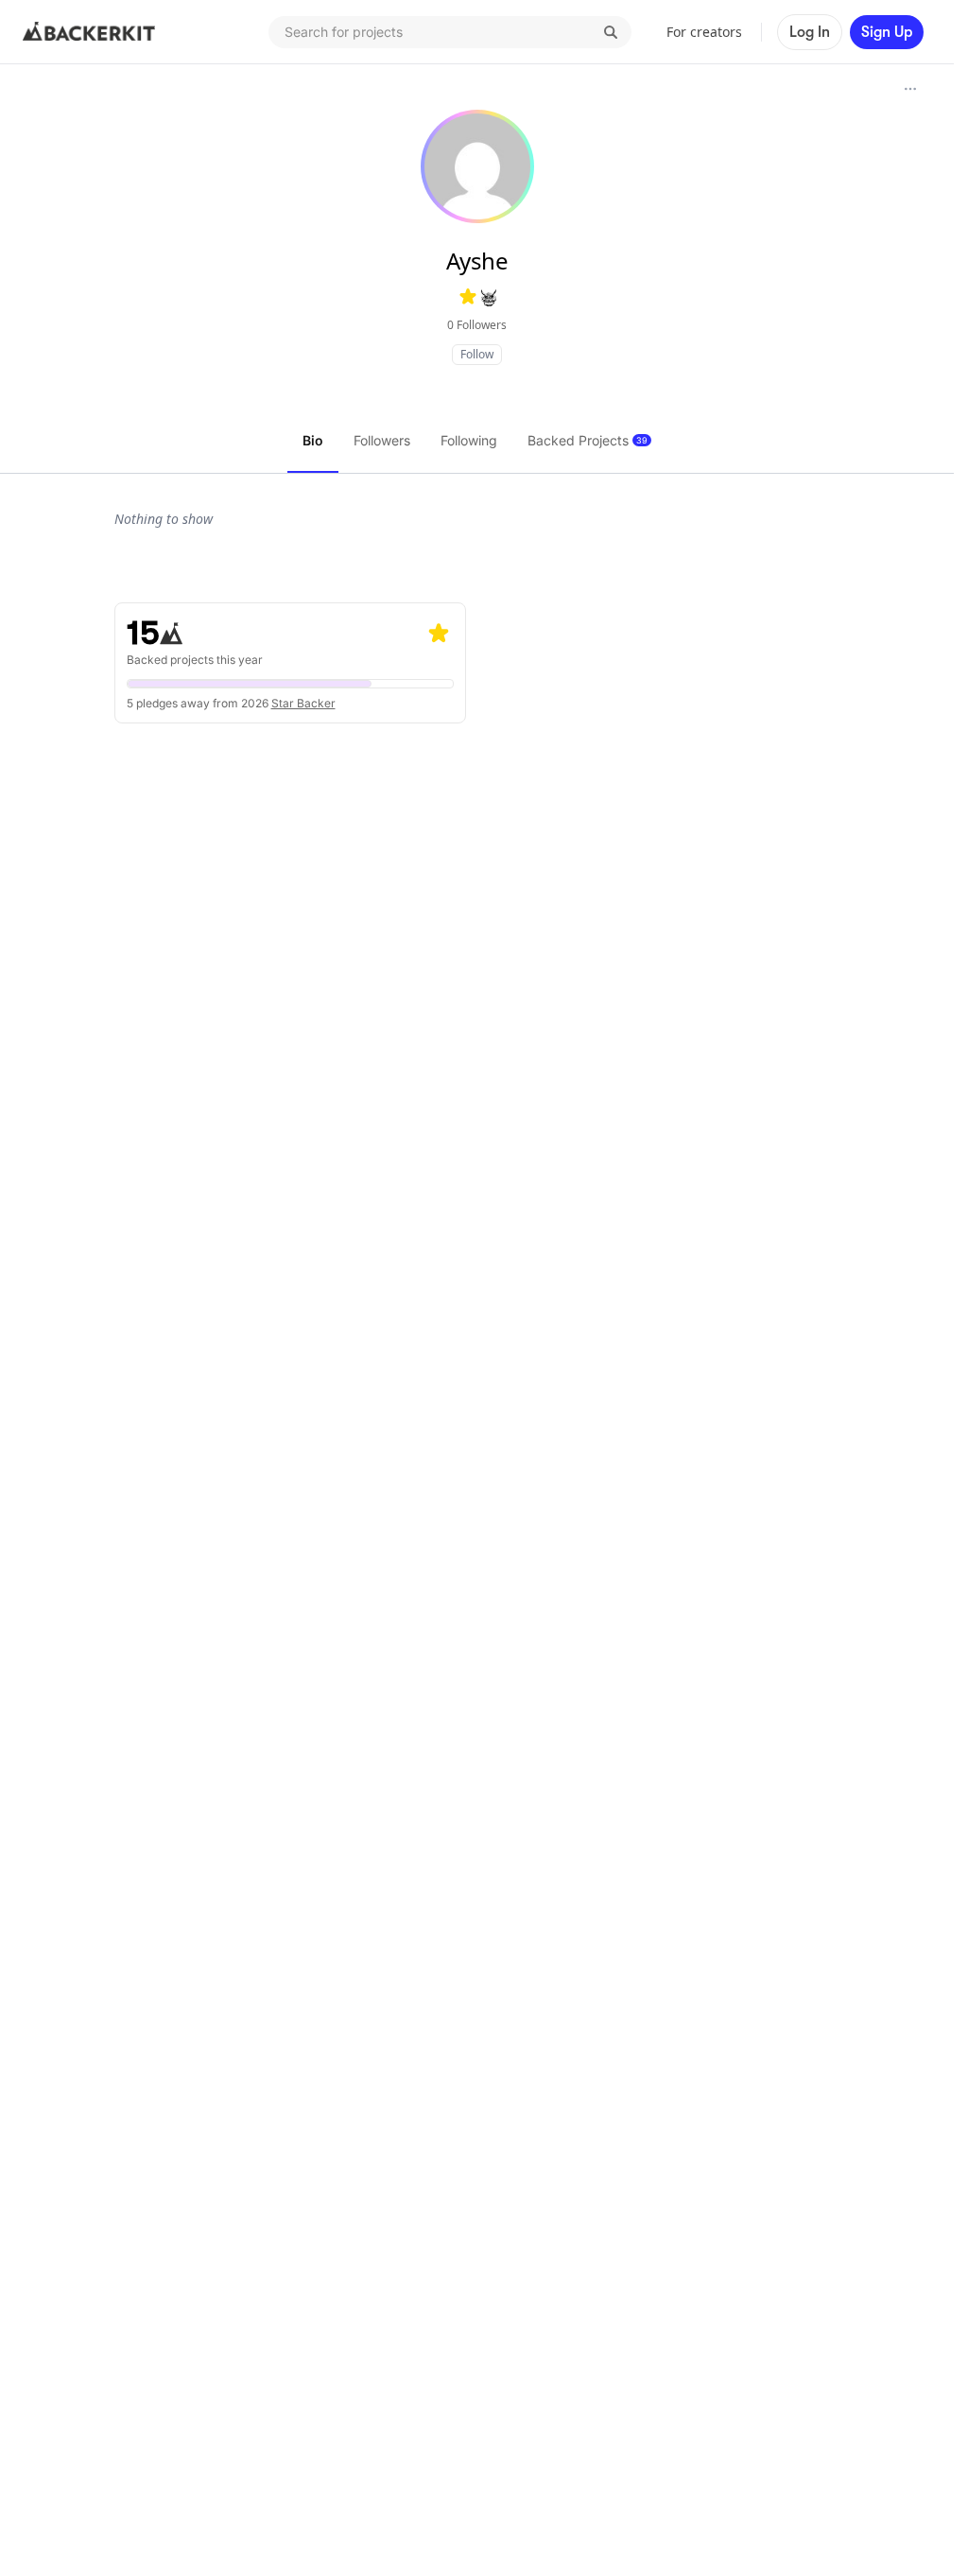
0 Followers (477, 325)
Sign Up (887, 32)
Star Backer (303, 703)
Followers (382, 440)
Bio (313, 440)
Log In (810, 32)
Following (469, 440)
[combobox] (450, 32)
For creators (704, 32)
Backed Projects (588, 440)
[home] (89, 32)
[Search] (611, 32)
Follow (477, 354)
